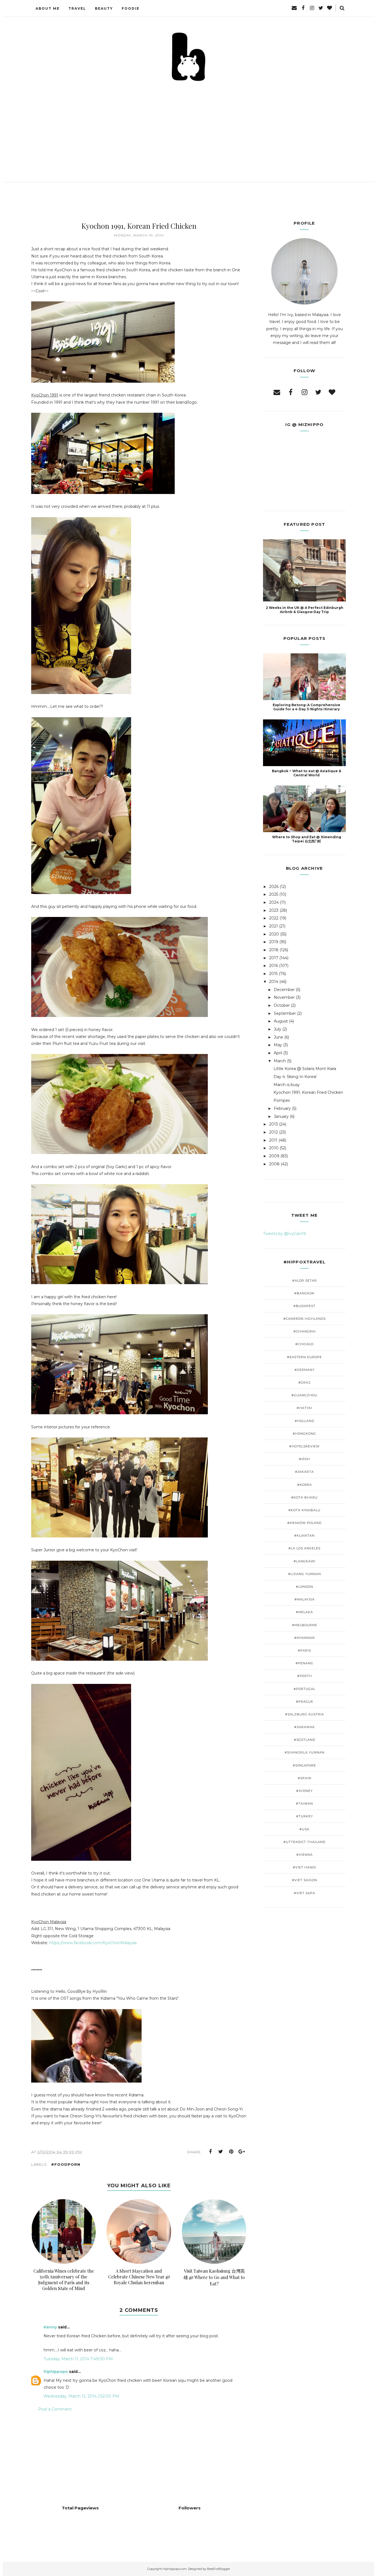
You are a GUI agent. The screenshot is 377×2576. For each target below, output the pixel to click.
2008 (274, 1164)
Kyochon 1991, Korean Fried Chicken (308, 1092)
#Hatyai (304, 1408)
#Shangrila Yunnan (305, 1752)
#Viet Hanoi (304, 1867)
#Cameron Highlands (305, 1319)
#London (305, 1587)
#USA (304, 1829)
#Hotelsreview (304, 1446)
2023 (274, 910)
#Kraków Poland (304, 1523)
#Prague (305, 1702)
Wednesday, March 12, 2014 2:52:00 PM (81, 2396)
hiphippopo (56, 2372)
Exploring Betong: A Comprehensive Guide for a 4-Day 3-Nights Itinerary (306, 707)
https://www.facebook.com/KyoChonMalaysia (92, 1943)
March (280, 1061)
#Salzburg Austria (305, 1714)
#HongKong (304, 1434)
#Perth (305, 1676)
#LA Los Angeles (304, 1548)
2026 (274, 887)
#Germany (305, 1370)
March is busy (287, 1085)
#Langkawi (305, 1561)
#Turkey (305, 1816)
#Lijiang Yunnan (305, 1574)
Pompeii (282, 1100)
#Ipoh (305, 1459)
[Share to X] (221, 2152)
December (284, 990)
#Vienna (305, 1855)
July (278, 1029)
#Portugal (305, 1689)
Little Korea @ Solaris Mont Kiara (305, 1069)
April (278, 1053)
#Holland (304, 1421)
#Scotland (305, 1740)
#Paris (304, 1650)
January (281, 1116)
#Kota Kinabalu (304, 1510)
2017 (274, 958)
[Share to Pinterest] (231, 2152)
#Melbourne (305, 1625)
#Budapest (304, 1306)
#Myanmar (305, 1638)
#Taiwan (304, 1804)
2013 (274, 1124)
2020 (274, 934)
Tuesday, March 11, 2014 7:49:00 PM (78, 2359)
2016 (274, 966)
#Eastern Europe (304, 1357)
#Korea (305, 1485)
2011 (273, 1140)
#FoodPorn (66, 2164)
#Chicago (304, 1344)
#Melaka (304, 1612)
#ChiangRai (305, 1331)
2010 (274, 1148)
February (282, 1108)
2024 (274, 902)
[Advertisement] (189, 124)
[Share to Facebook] (210, 2152)
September (285, 1013)
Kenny (50, 2327)
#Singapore (304, 1765)
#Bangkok (304, 1293)
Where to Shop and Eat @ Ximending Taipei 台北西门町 (307, 839)
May (278, 1045)
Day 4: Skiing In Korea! (295, 1077)
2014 (274, 982)
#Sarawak (305, 1727)
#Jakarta (304, 1472)
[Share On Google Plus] (242, 2152)
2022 (274, 918)
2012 (274, 1132)
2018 (274, 950)
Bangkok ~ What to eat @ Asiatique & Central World (306, 773)
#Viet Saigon (305, 1880)
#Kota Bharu (304, 1497)
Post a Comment (55, 2409)
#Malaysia (305, 1599)
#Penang (304, 1663)
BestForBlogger (218, 2569)
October (282, 1005)
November (284, 997)
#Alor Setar (305, 1281)
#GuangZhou (304, 1395)
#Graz (305, 1382)
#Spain (305, 1778)
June (278, 1037)
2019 (274, 942)
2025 (274, 894)
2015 (273, 974)
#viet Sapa (305, 1893)
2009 (274, 1156)
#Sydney (304, 1791)
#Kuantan (304, 1536)
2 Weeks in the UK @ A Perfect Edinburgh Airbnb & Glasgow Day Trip (305, 610)
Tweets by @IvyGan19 (284, 1234)
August (281, 1021)
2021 (274, 926)
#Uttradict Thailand (304, 1842)
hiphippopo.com (175, 2569)
